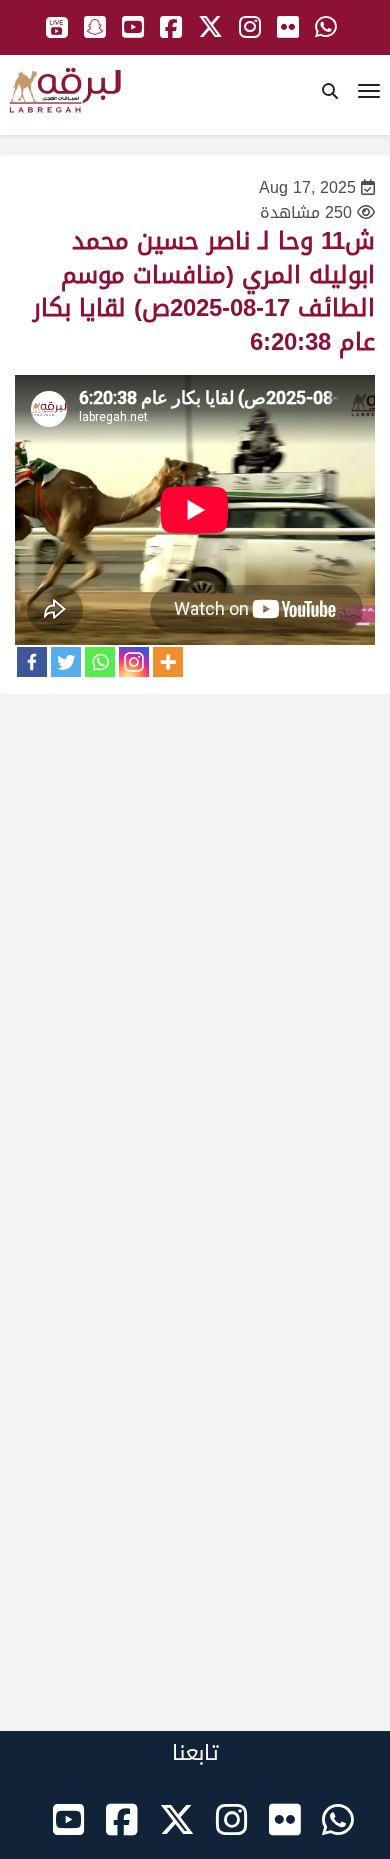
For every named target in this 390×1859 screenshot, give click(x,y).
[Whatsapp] (100, 662)
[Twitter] (66, 662)
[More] (168, 662)
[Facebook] (32, 662)
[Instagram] (134, 662)
